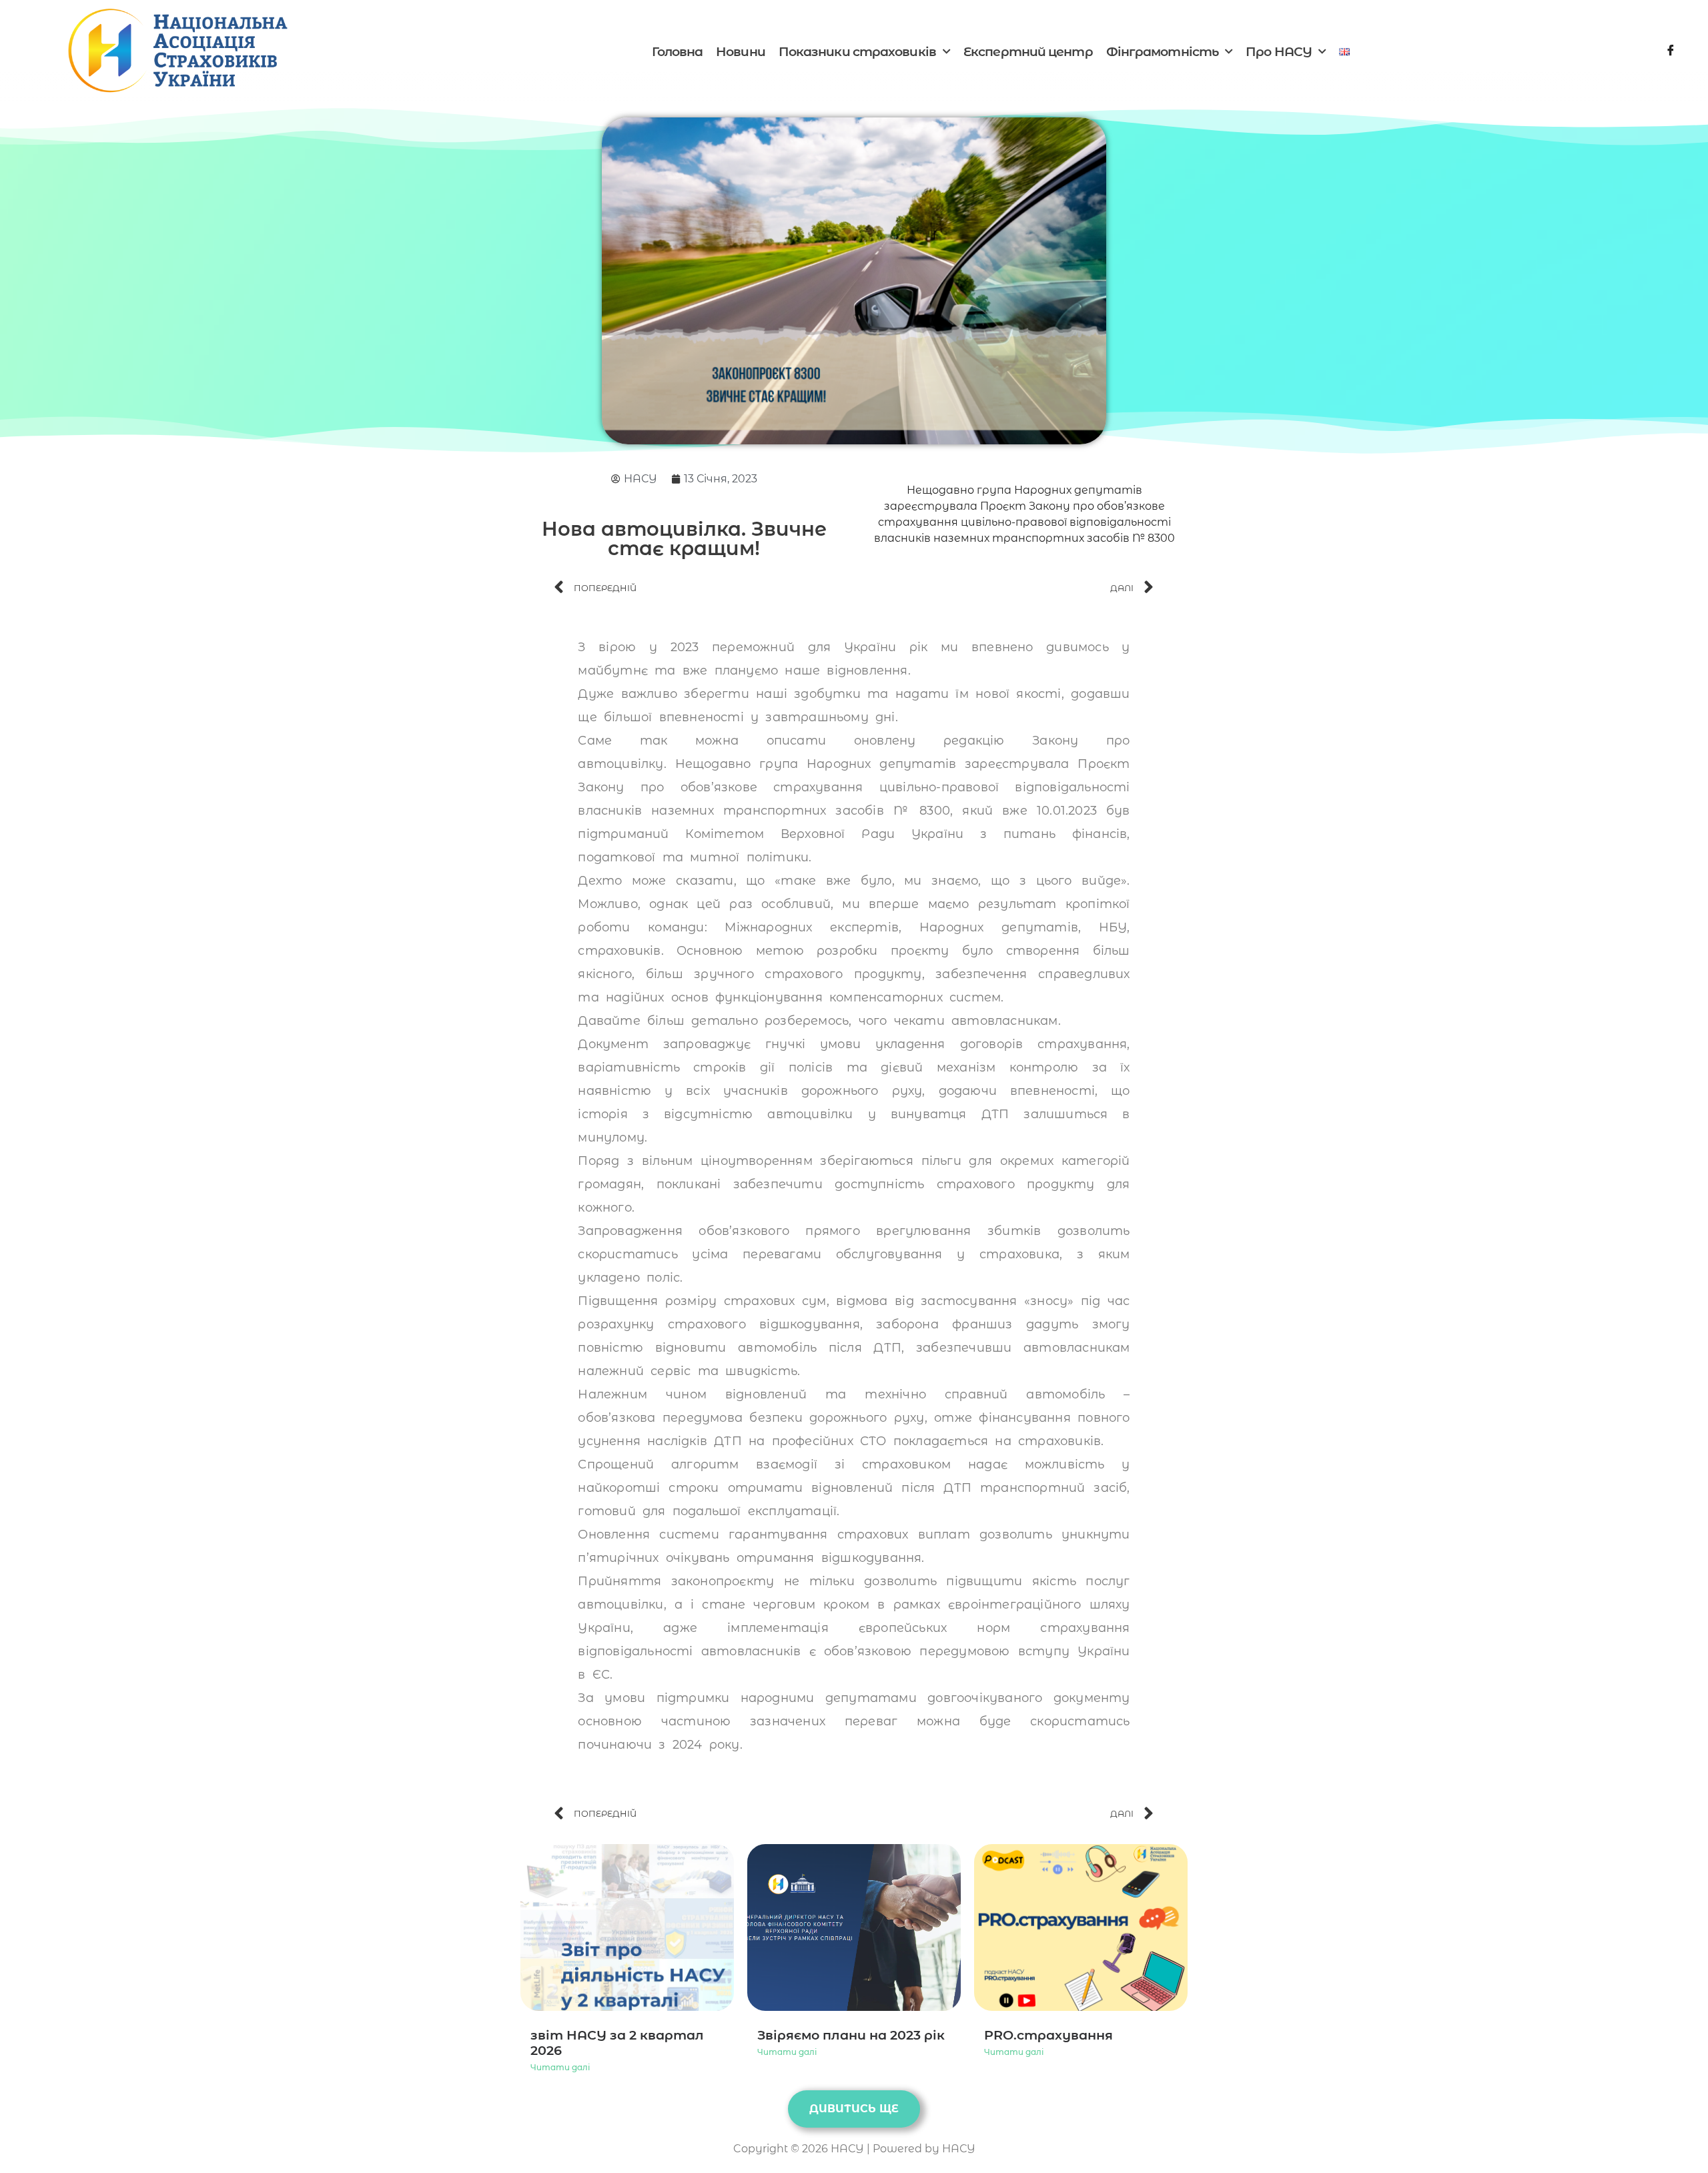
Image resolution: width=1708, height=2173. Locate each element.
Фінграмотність (1162, 52)
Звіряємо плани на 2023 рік (851, 2035)
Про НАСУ (1279, 52)
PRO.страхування (1048, 2035)
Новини (741, 52)
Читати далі (560, 2067)
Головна (677, 52)
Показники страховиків (857, 52)
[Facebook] (1671, 52)
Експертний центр (1028, 52)
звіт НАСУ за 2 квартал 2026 (617, 2043)
